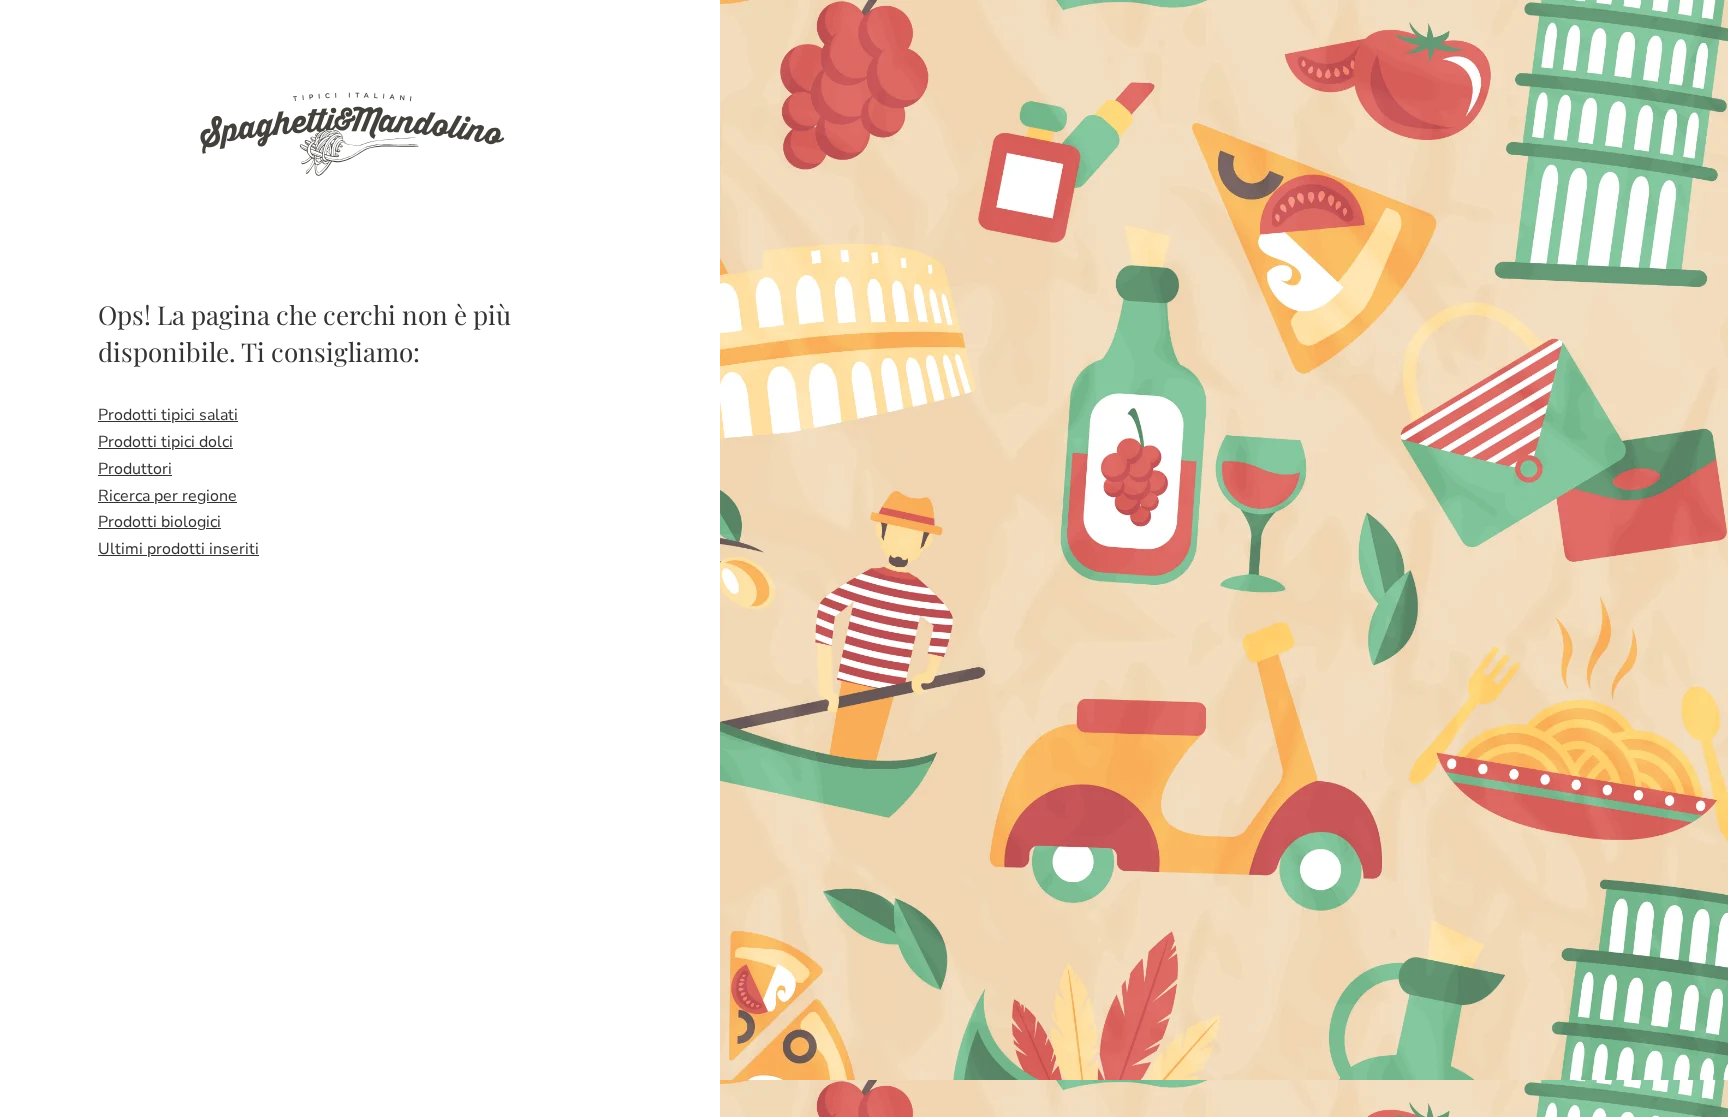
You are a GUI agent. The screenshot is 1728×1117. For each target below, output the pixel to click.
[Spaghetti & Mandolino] (351, 132)
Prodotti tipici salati (168, 415)
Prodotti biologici (159, 522)
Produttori (135, 469)
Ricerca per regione (167, 496)
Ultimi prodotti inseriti (178, 549)
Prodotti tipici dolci (165, 442)
